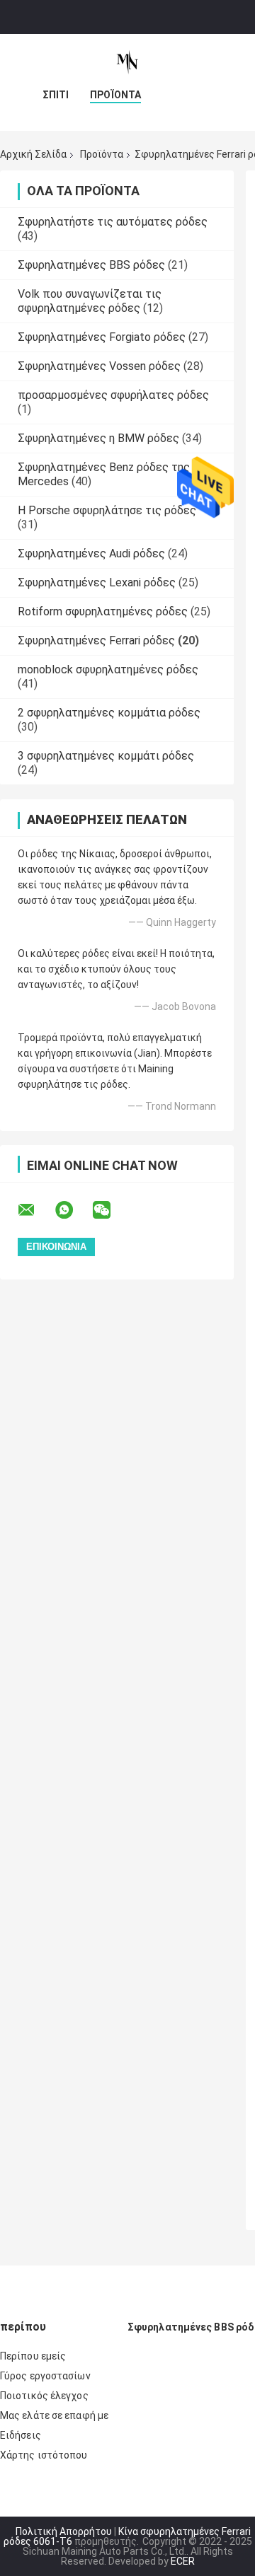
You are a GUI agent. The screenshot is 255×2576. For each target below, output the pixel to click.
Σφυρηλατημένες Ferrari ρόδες (96, 640)
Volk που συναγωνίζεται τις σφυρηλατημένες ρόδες (90, 301)
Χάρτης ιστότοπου (44, 2455)
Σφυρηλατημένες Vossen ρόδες (99, 366)
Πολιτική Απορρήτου (64, 2531)
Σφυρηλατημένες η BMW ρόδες (98, 438)
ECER (183, 2561)
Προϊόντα (115, 95)
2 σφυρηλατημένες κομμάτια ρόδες (109, 713)
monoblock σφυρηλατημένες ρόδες (108, 669)
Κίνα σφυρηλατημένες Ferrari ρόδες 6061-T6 (127, 2536)
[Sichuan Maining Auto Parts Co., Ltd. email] (35, 1210)
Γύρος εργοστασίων (45, 2376)
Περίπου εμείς (33, 2356)
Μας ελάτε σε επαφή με (54, 2415)
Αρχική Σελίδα (33, 154)
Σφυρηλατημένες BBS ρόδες (91, 265)
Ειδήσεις (21, 2435)
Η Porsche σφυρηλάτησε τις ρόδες (107, 510)
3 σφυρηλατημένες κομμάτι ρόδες (106, 756)
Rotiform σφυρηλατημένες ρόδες (103, 611)
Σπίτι (56, 95)
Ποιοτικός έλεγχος (44, 2396)
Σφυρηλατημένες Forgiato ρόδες (102, 337)
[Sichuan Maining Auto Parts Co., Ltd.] (127, 62)
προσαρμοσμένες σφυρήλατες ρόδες (113, 395)
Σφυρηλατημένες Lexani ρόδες (97, 582)
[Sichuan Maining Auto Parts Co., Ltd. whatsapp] (73, 1210)
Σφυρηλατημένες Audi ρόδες (91, 553)
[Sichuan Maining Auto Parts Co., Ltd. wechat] (110, 1210)
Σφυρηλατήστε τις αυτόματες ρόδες (113, 222)
